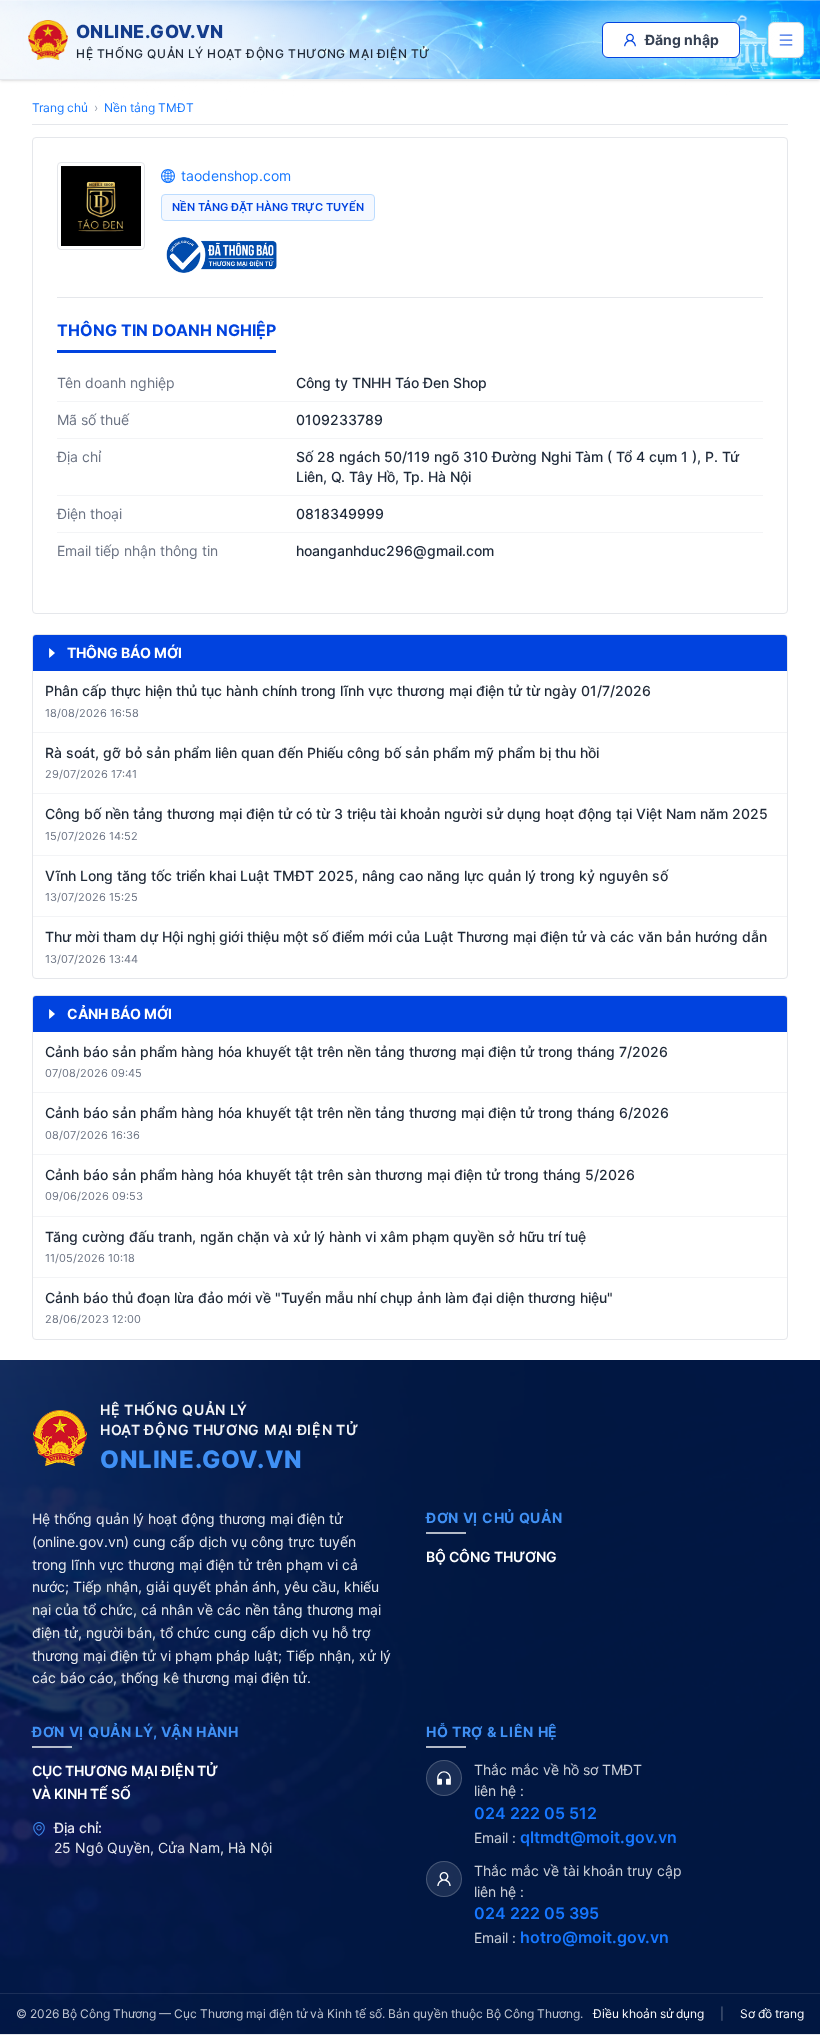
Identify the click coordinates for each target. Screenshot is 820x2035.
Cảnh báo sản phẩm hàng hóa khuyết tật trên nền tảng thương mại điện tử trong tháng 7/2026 (356, 1051)
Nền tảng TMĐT (149, 107)
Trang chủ (60, 107)
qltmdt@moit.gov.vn (598, 1837)
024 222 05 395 (536, 1913)
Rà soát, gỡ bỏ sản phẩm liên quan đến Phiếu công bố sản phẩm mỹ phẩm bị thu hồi (322, 752)
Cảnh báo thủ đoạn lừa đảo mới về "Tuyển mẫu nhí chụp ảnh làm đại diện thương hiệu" (329, 1297)
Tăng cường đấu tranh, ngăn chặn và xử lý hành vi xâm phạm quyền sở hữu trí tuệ (315, 1236)
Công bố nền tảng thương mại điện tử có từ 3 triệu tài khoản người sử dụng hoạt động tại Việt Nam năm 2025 (406, 813)
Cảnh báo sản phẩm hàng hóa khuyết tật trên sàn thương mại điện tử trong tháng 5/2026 (340, 1174)
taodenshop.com (236, 175)
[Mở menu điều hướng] (786, 40)
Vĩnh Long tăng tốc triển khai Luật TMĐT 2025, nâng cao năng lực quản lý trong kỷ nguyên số (356, 875)
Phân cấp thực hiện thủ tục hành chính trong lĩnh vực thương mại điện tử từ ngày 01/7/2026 (348, 690)
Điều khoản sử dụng (648, 2013)
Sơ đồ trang (772, 2013)
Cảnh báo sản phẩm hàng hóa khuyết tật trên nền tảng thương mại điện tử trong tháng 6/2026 (357, 1112)
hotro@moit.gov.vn (594, 1937)
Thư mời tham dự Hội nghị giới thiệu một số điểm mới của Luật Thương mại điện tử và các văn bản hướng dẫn (406, 936)
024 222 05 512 (535, 1813)
